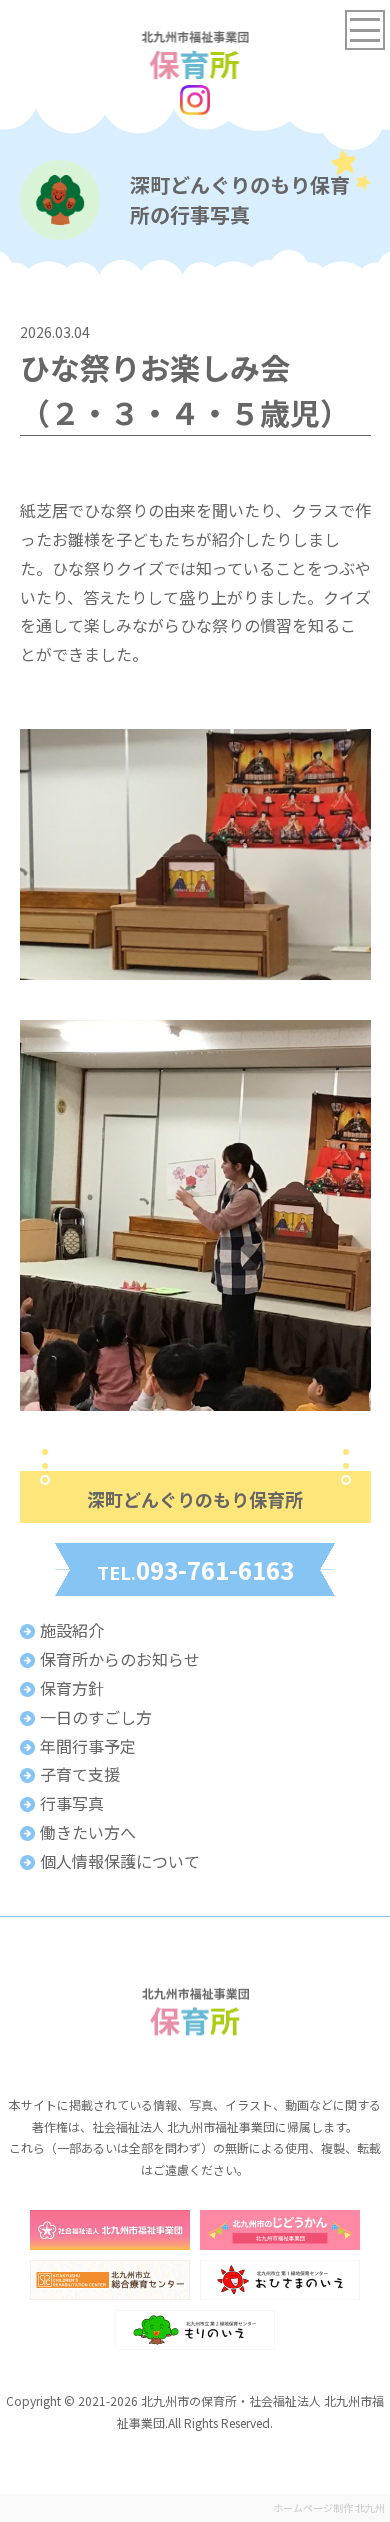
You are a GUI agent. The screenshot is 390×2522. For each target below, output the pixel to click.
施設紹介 (72, 1630)
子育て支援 (80, 1774)
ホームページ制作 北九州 (329, 2507)
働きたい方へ (88, 1832)
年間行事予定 (88, 1746)
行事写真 (72, 1803)
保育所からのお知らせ (120, 1659)
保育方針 (72, 1688)
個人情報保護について (120, 1861)
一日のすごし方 (96, 1717)
